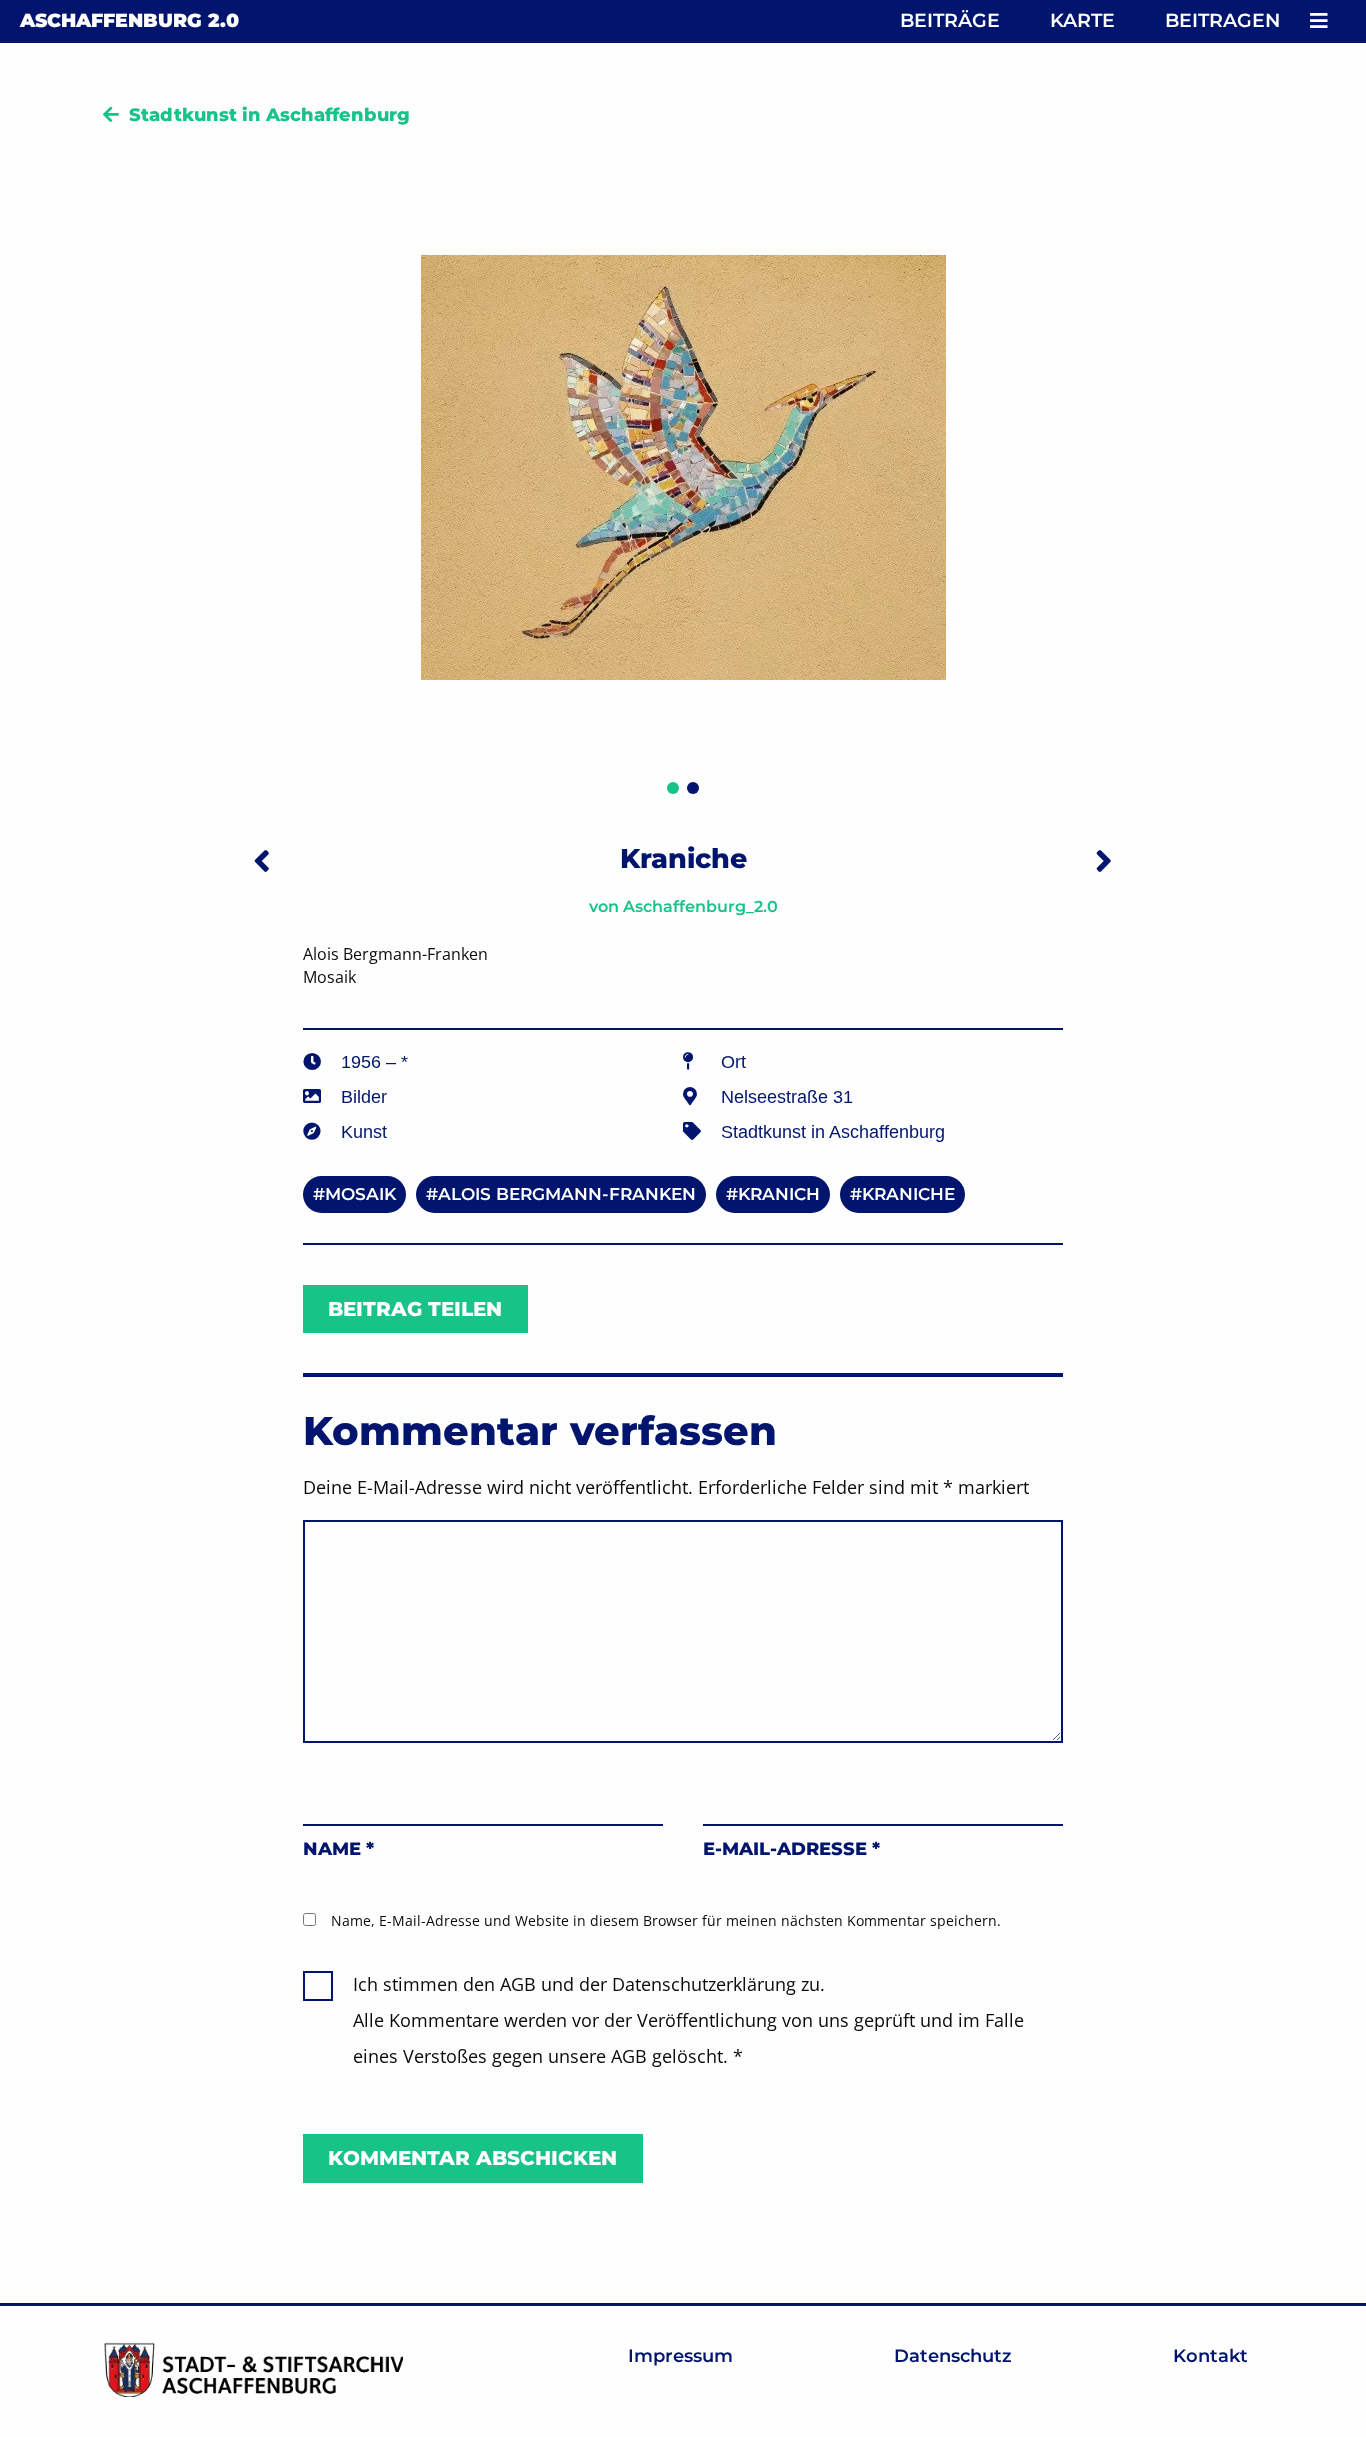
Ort (733, 1062)
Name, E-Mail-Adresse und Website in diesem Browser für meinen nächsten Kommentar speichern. (666, 1920)
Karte (1082, 20)
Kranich (779, 1194)
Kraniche (908, 1194)
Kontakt (1210, 2356)
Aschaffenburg (129, 20)
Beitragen (1222, 20)
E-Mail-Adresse (791, 1849)
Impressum (680, 2356)
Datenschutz (953, 2356)
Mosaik (360, 1194)
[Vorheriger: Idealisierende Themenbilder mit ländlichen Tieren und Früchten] (262, 860)
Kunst (364, 1132)
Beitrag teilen (415, 1309)
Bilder (364, 1097)
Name (338, 1849)
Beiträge (950, 20)
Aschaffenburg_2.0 (700, 906)
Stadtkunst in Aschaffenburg (269, 115)
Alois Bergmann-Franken (567, 1194)
